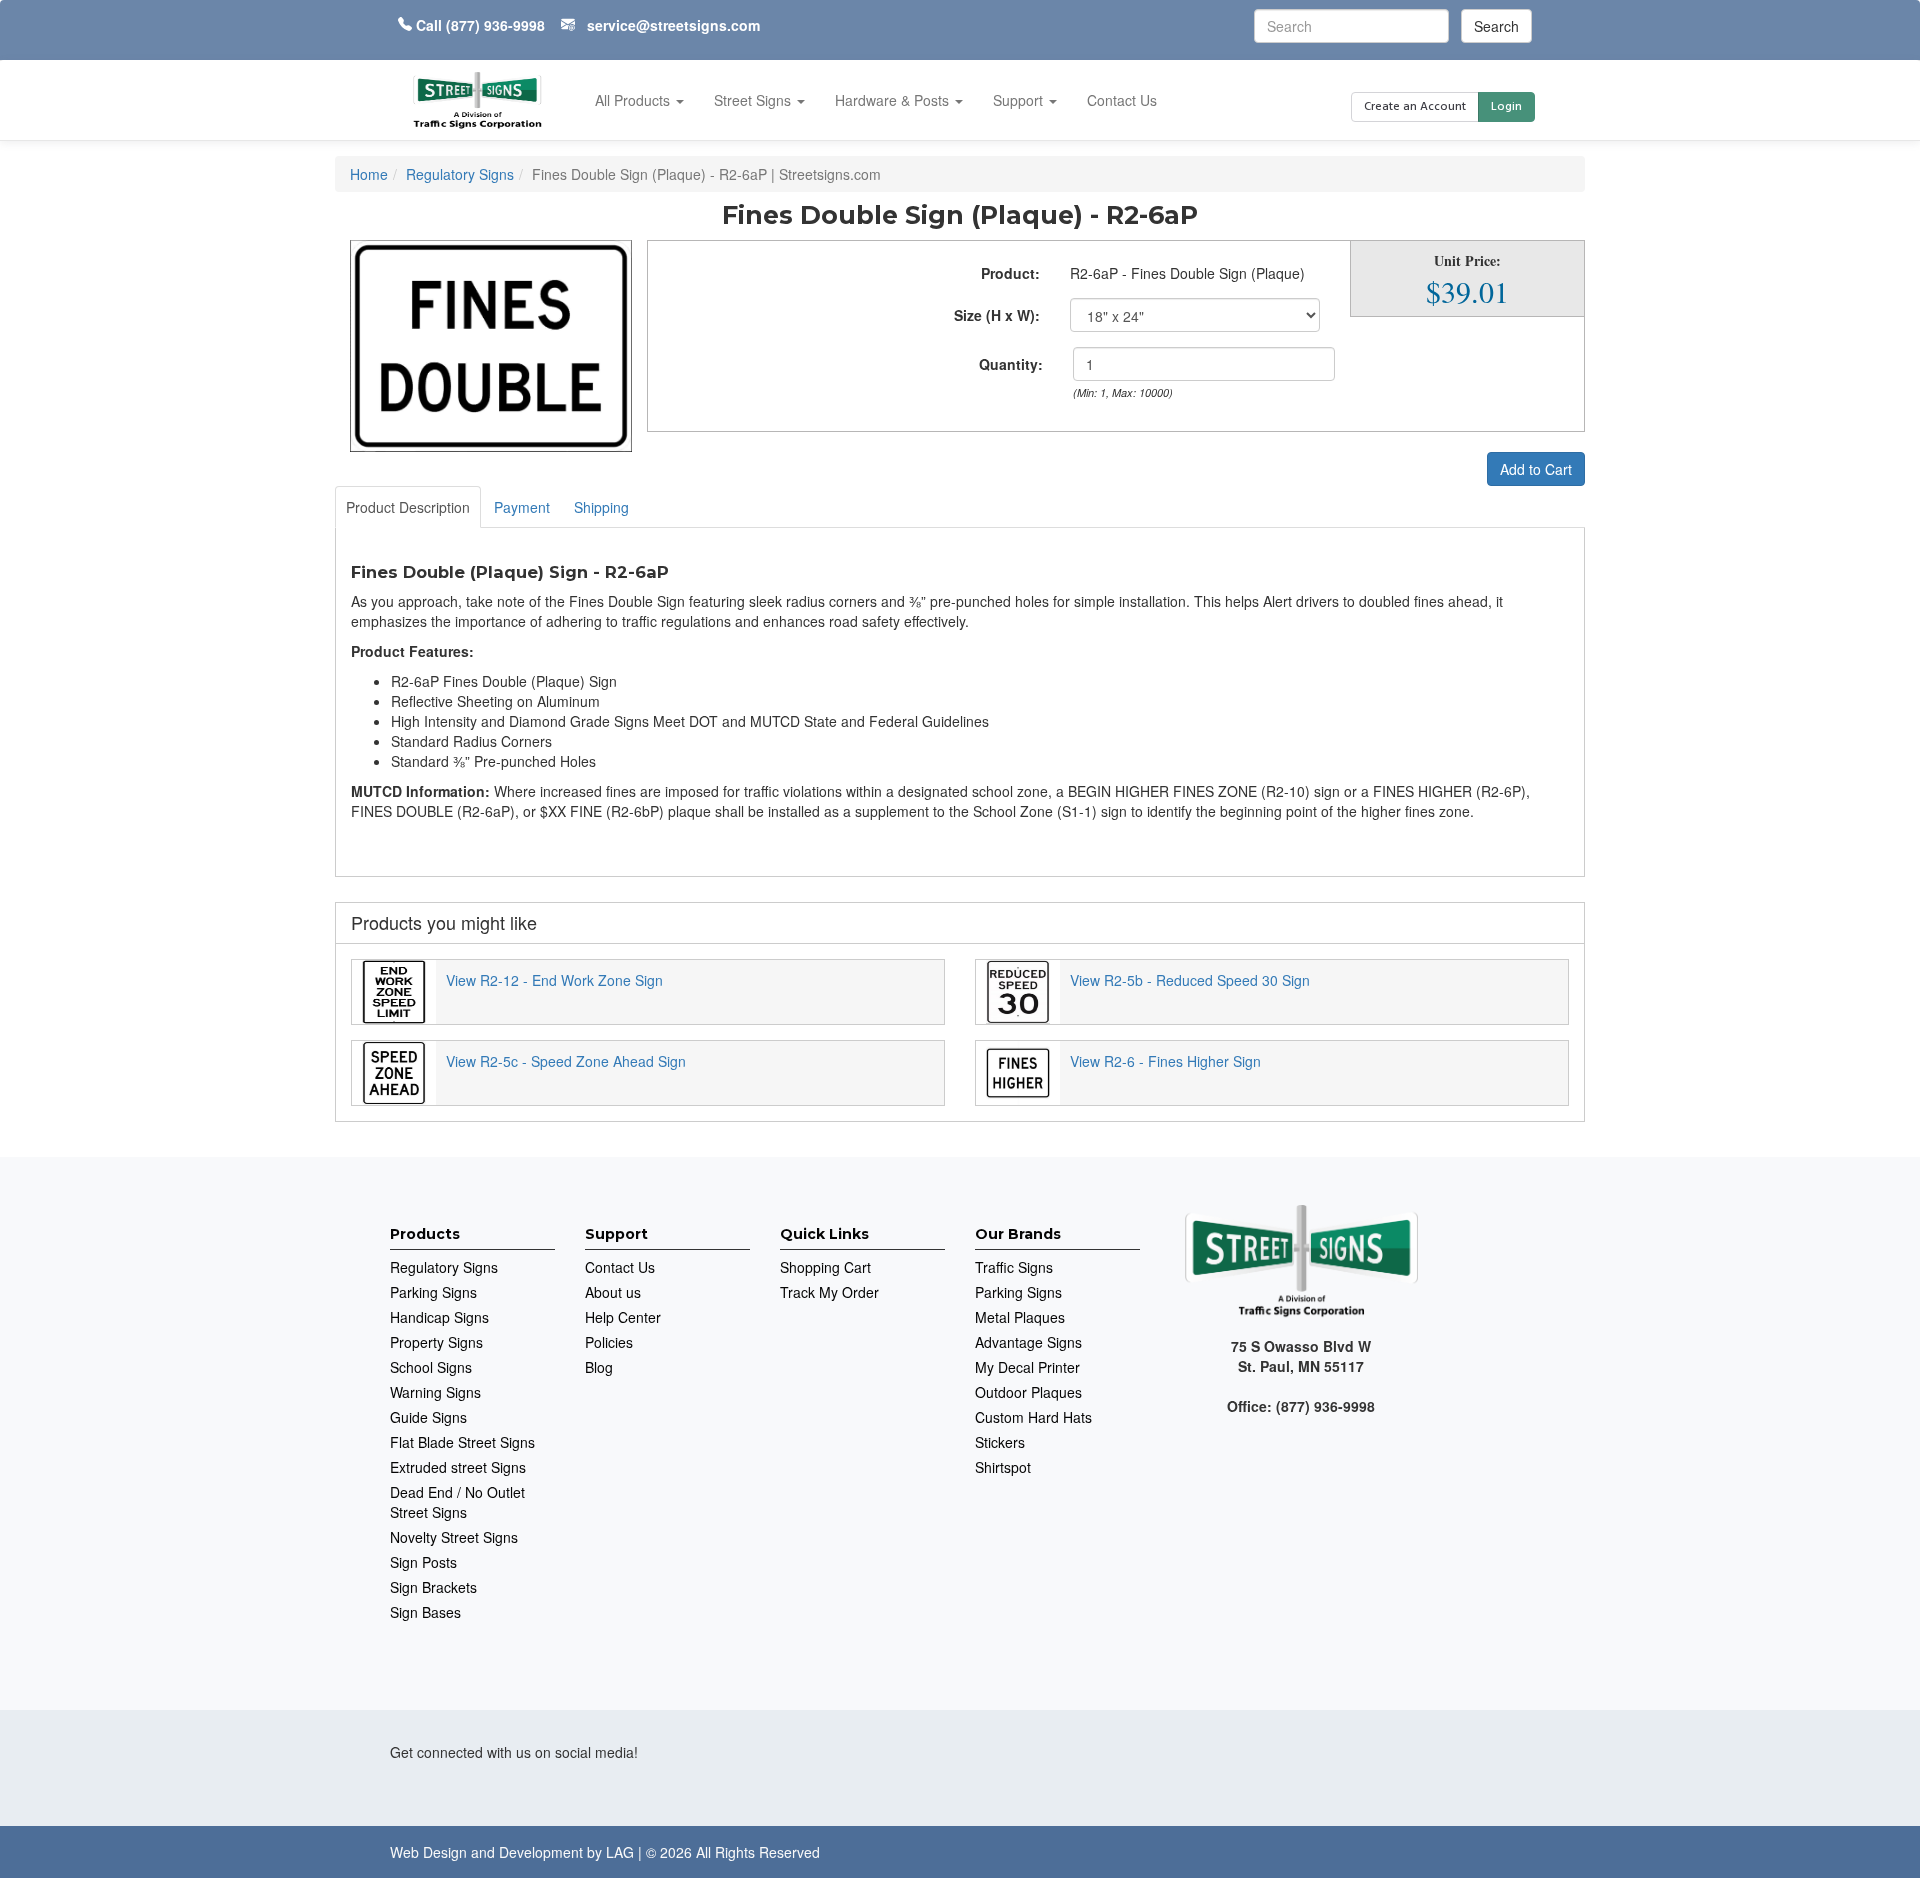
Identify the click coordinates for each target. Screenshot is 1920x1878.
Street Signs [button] (754, 100)
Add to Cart (1536, 469)
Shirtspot (1003, 1467)
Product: (1010, 273)
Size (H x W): (997, 315)
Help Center (623, 1317)
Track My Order (829, 1292)
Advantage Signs (1028, 1342)
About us (613, 1292)
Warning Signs (435, 1392)
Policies (609, 1342)
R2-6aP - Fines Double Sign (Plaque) (1187, 273)
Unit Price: (1467, 261)
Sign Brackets (433, 1587)
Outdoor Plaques (1028, 1392)
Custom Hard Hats (1033, 1417)
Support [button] (1020, 100)
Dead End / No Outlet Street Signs (457, 1502)
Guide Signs (428, 1417)
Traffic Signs (1014, 1267)
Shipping (601, 507)
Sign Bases (425, 1612)
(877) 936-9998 (495, 25)
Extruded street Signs (458, 1467)
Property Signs (436, 1342)
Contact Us (1122, 100)
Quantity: (1011, 364)
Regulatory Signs (444, 1267)
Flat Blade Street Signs (462, 1442)
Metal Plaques (1020, 1317)
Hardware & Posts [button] (894, 100)
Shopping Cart (825, 1267)
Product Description (408, 507)
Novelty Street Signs (454, 1537)
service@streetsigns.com (673, 25)
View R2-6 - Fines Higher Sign (1165, 1061)
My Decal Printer (1027, 1367)
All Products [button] (634, 100)
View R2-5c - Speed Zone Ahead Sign (566, 1061)
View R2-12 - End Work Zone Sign (554, 980)
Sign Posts (423, 1562)
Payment (522, 507)
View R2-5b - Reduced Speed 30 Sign (1190, 980)
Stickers (1000, 1442)
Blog (599, 1367)
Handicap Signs (439, 1317)
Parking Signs (433, 1292)
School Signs (431, 1367)
